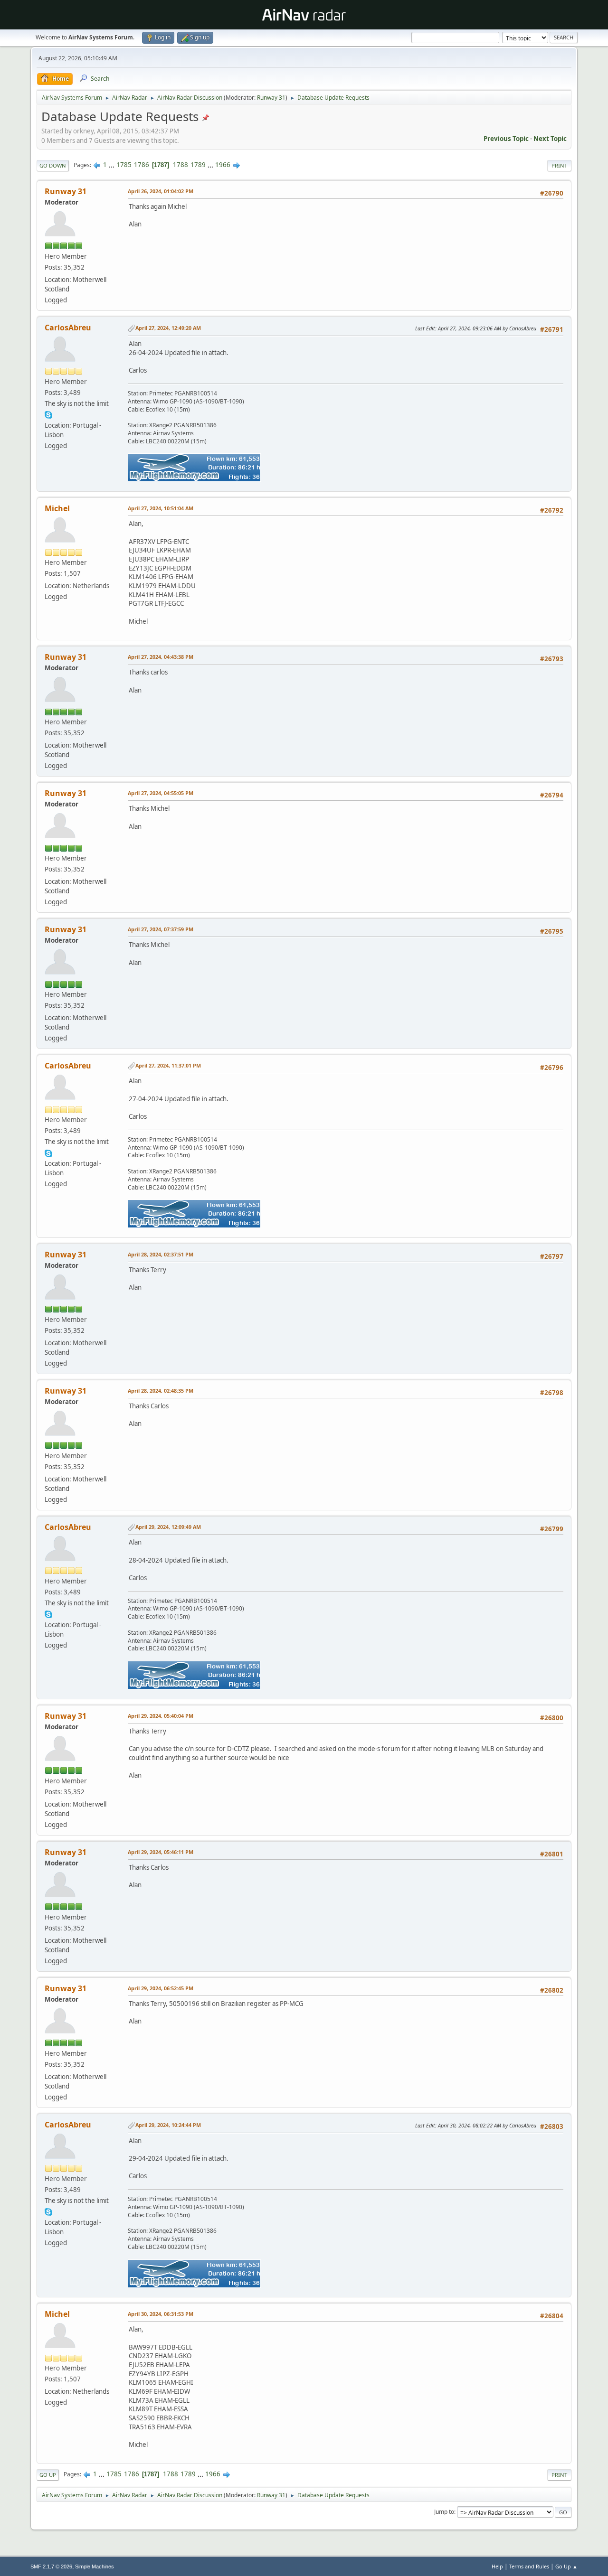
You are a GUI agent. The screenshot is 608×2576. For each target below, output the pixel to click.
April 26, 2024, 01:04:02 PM (161, 191)
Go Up (48, 2475)
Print (559, 165)
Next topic (550, 139)
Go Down (53, 165)
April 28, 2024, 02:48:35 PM (161, 1391)
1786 (142, 165)
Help (497, 2566)
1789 (198, 165)
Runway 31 (271, 98)
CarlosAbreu (68, 328)
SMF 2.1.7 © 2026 (51, 2567)
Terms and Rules (529, 2566)
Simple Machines (95, 2567)
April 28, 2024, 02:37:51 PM (161, 1254)
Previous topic (506, 139)
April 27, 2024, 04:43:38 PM (161, 657)
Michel (57, 508)
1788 (180, 165)
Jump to (444, 2512)
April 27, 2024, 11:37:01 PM (168, 1065)
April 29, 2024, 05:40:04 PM (161, 1716)
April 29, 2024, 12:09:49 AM (168, 1527)
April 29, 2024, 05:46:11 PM (161, 1852)
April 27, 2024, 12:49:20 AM (168, 328)
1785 (124, 165)
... (112, 165)
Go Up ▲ (566, 2566)
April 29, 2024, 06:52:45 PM (161, 1988)
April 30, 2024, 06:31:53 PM (161, 2314)
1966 (223, 165)
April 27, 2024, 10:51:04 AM (161, 508)
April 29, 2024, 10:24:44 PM (168, 2125)
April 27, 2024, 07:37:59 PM (161, 929)
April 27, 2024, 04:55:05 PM (161, 793)
